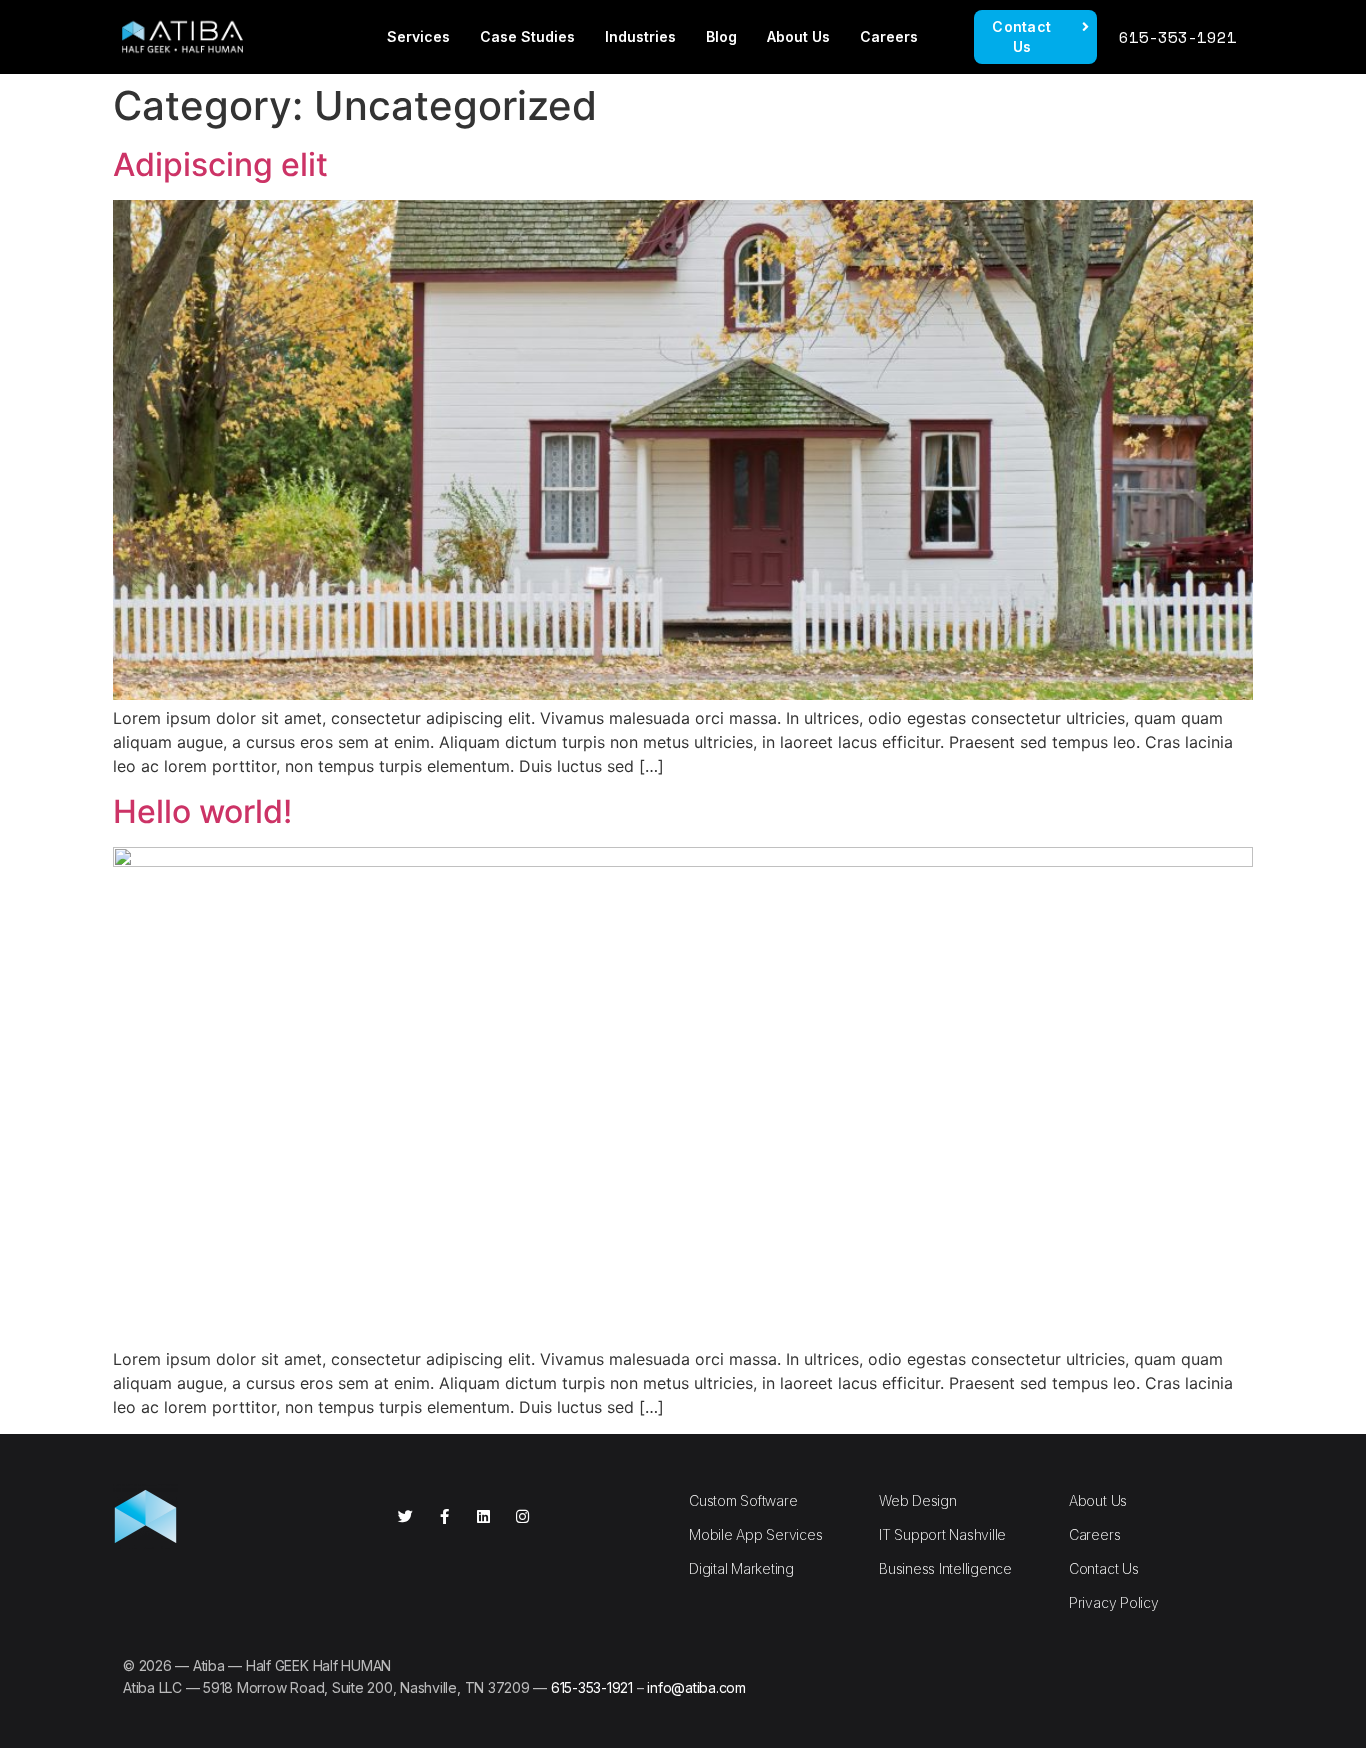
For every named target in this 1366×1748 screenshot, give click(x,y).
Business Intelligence (945, 1568)
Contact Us (1104, 1568)
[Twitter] (405, 1516)
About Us (798, 36)
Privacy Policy (1114, 1602)
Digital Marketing (741, 1568)
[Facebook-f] (444, 1516)
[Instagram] (522, 1516)
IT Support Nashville (942, 1534)
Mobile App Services (755, 1534)
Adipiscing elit (220, 164)
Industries (640, 36)
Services (418, 36)
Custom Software (743, 1500)
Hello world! (202, 811)
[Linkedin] (483, 1516)
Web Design (918, 1500)
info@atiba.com (696, 1687)
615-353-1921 (1177, 37)
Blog (721, 36)
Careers (889, 36)
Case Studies (527, 36)
